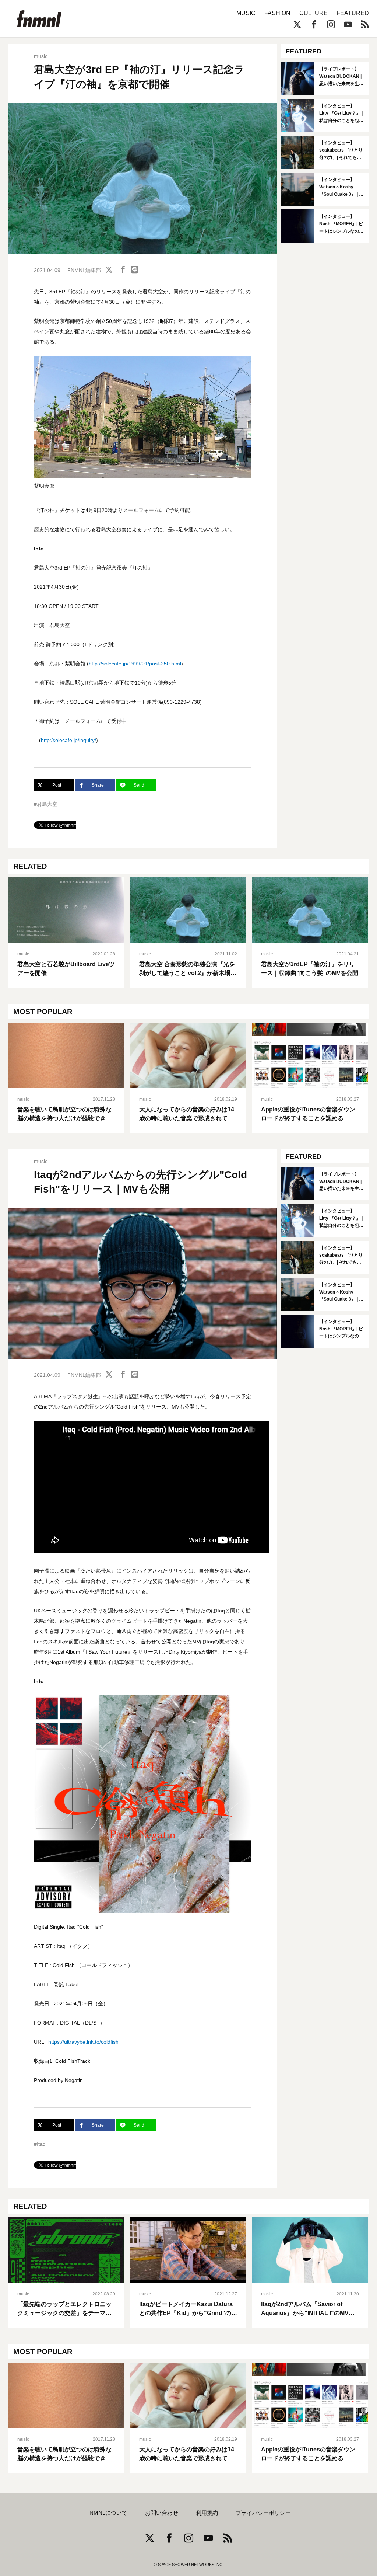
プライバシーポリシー (263, 2513)
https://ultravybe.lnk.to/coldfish (83, 2042)
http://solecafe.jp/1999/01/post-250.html (135, 664)
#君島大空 (46, 804)
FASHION (277, 13)
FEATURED (353, 13)
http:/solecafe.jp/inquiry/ (68, 740)
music (41, 56)
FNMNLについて (107, 2513)
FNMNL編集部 (84, 270)
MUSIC (246, 13)
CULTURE (313, 13)
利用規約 (207, 2513)
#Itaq (40, 2144)
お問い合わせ (162, 2513)
